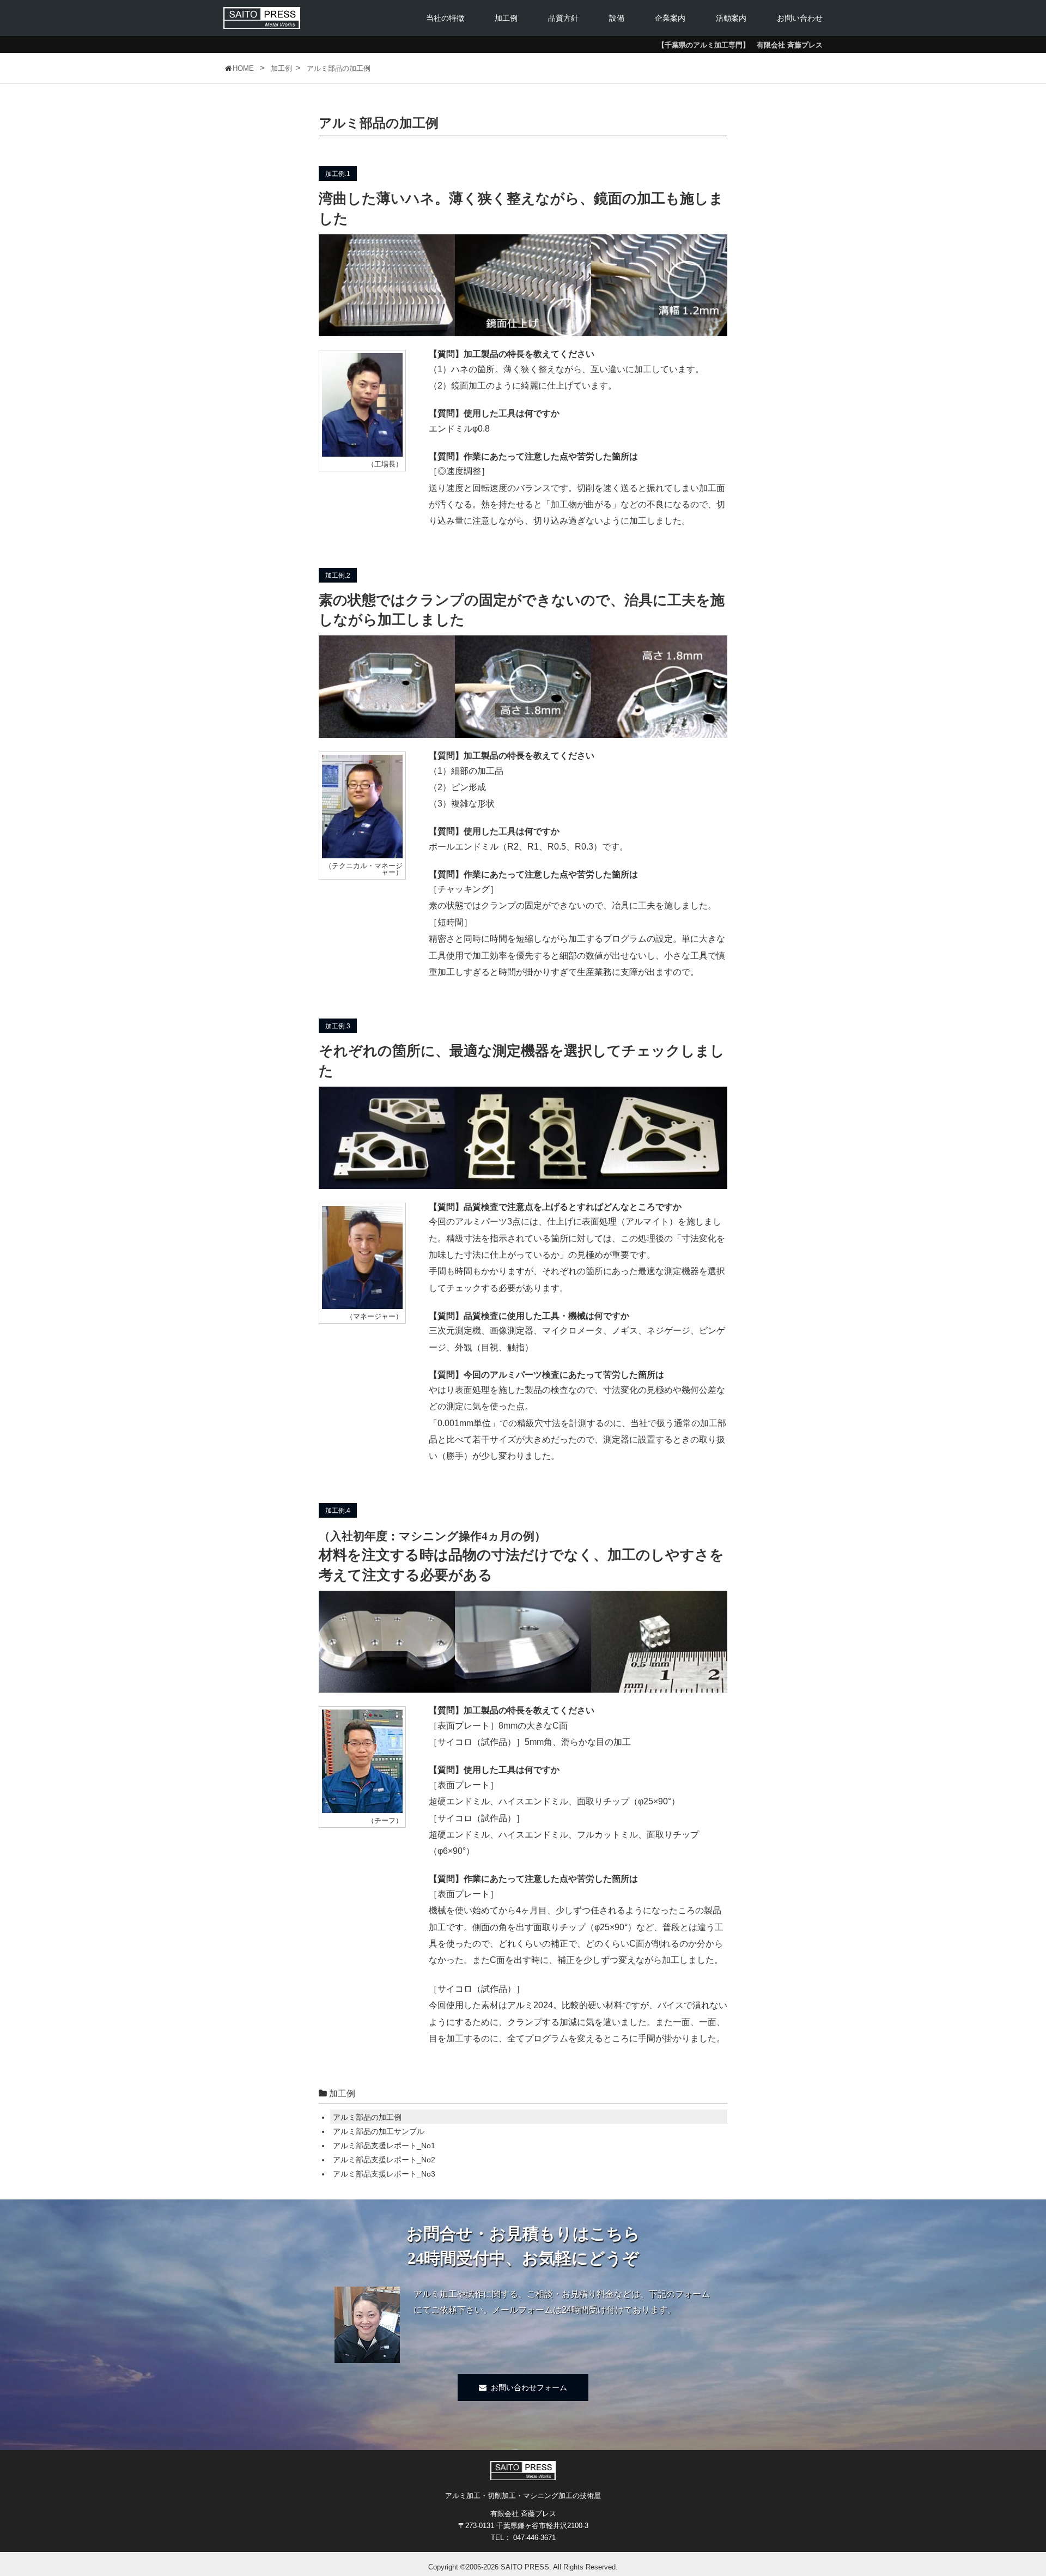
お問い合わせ (800, 18)
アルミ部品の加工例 (367, 2117)
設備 (617, 18)
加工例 (506, 18)
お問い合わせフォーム (529, 2387)
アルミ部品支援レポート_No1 (384, 2145)
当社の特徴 (445, 18)
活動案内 (731, 18)
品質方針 (563, 18)
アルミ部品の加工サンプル (379, 2131)
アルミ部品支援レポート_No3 (384, 2174)
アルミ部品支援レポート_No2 (384, 2160)
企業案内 (670, 18)
